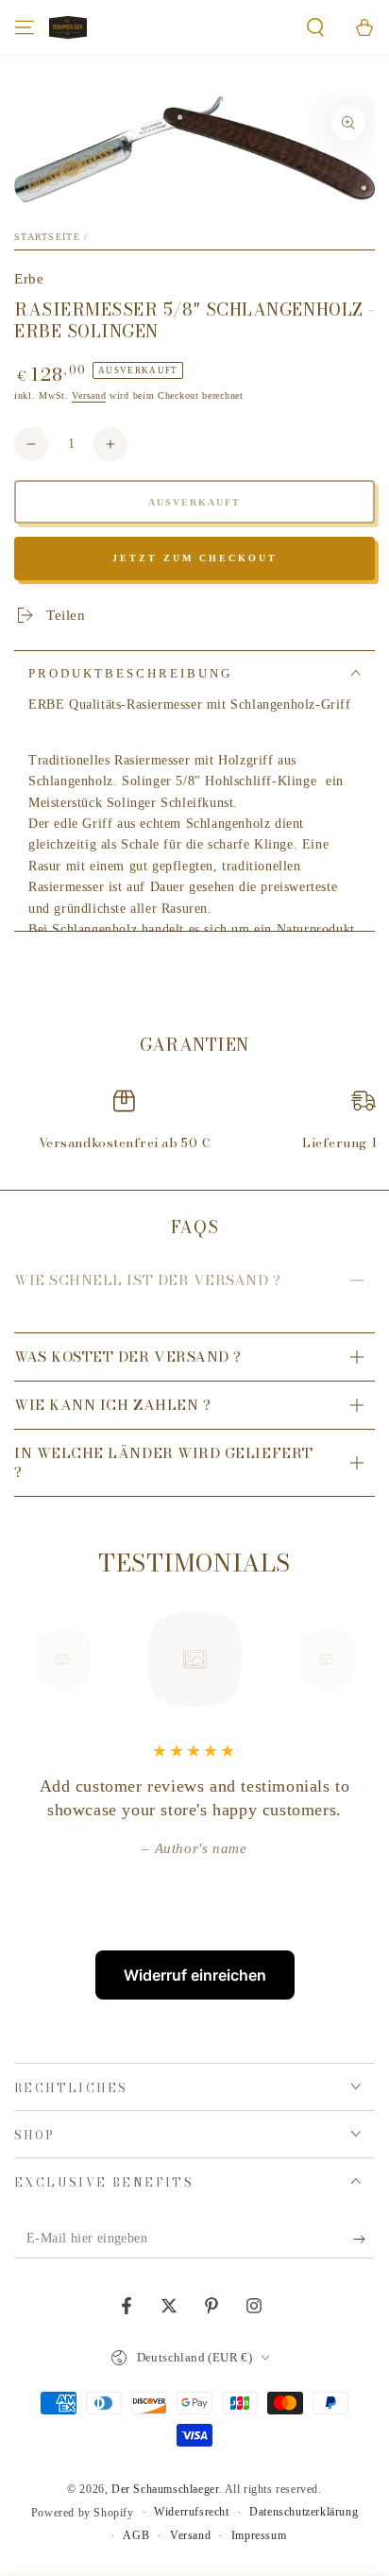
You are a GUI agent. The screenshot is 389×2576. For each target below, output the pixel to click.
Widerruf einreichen (195, 1975)
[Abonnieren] (364, 2240)
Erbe (29, 279)
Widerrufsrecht (191, 2512)
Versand (89, 395)
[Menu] (25, 27)
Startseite (47, 237)
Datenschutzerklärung (304, 2512)
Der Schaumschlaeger (165, 2489)
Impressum (259, 2535)
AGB (136, 2535)
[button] (315, 27)
